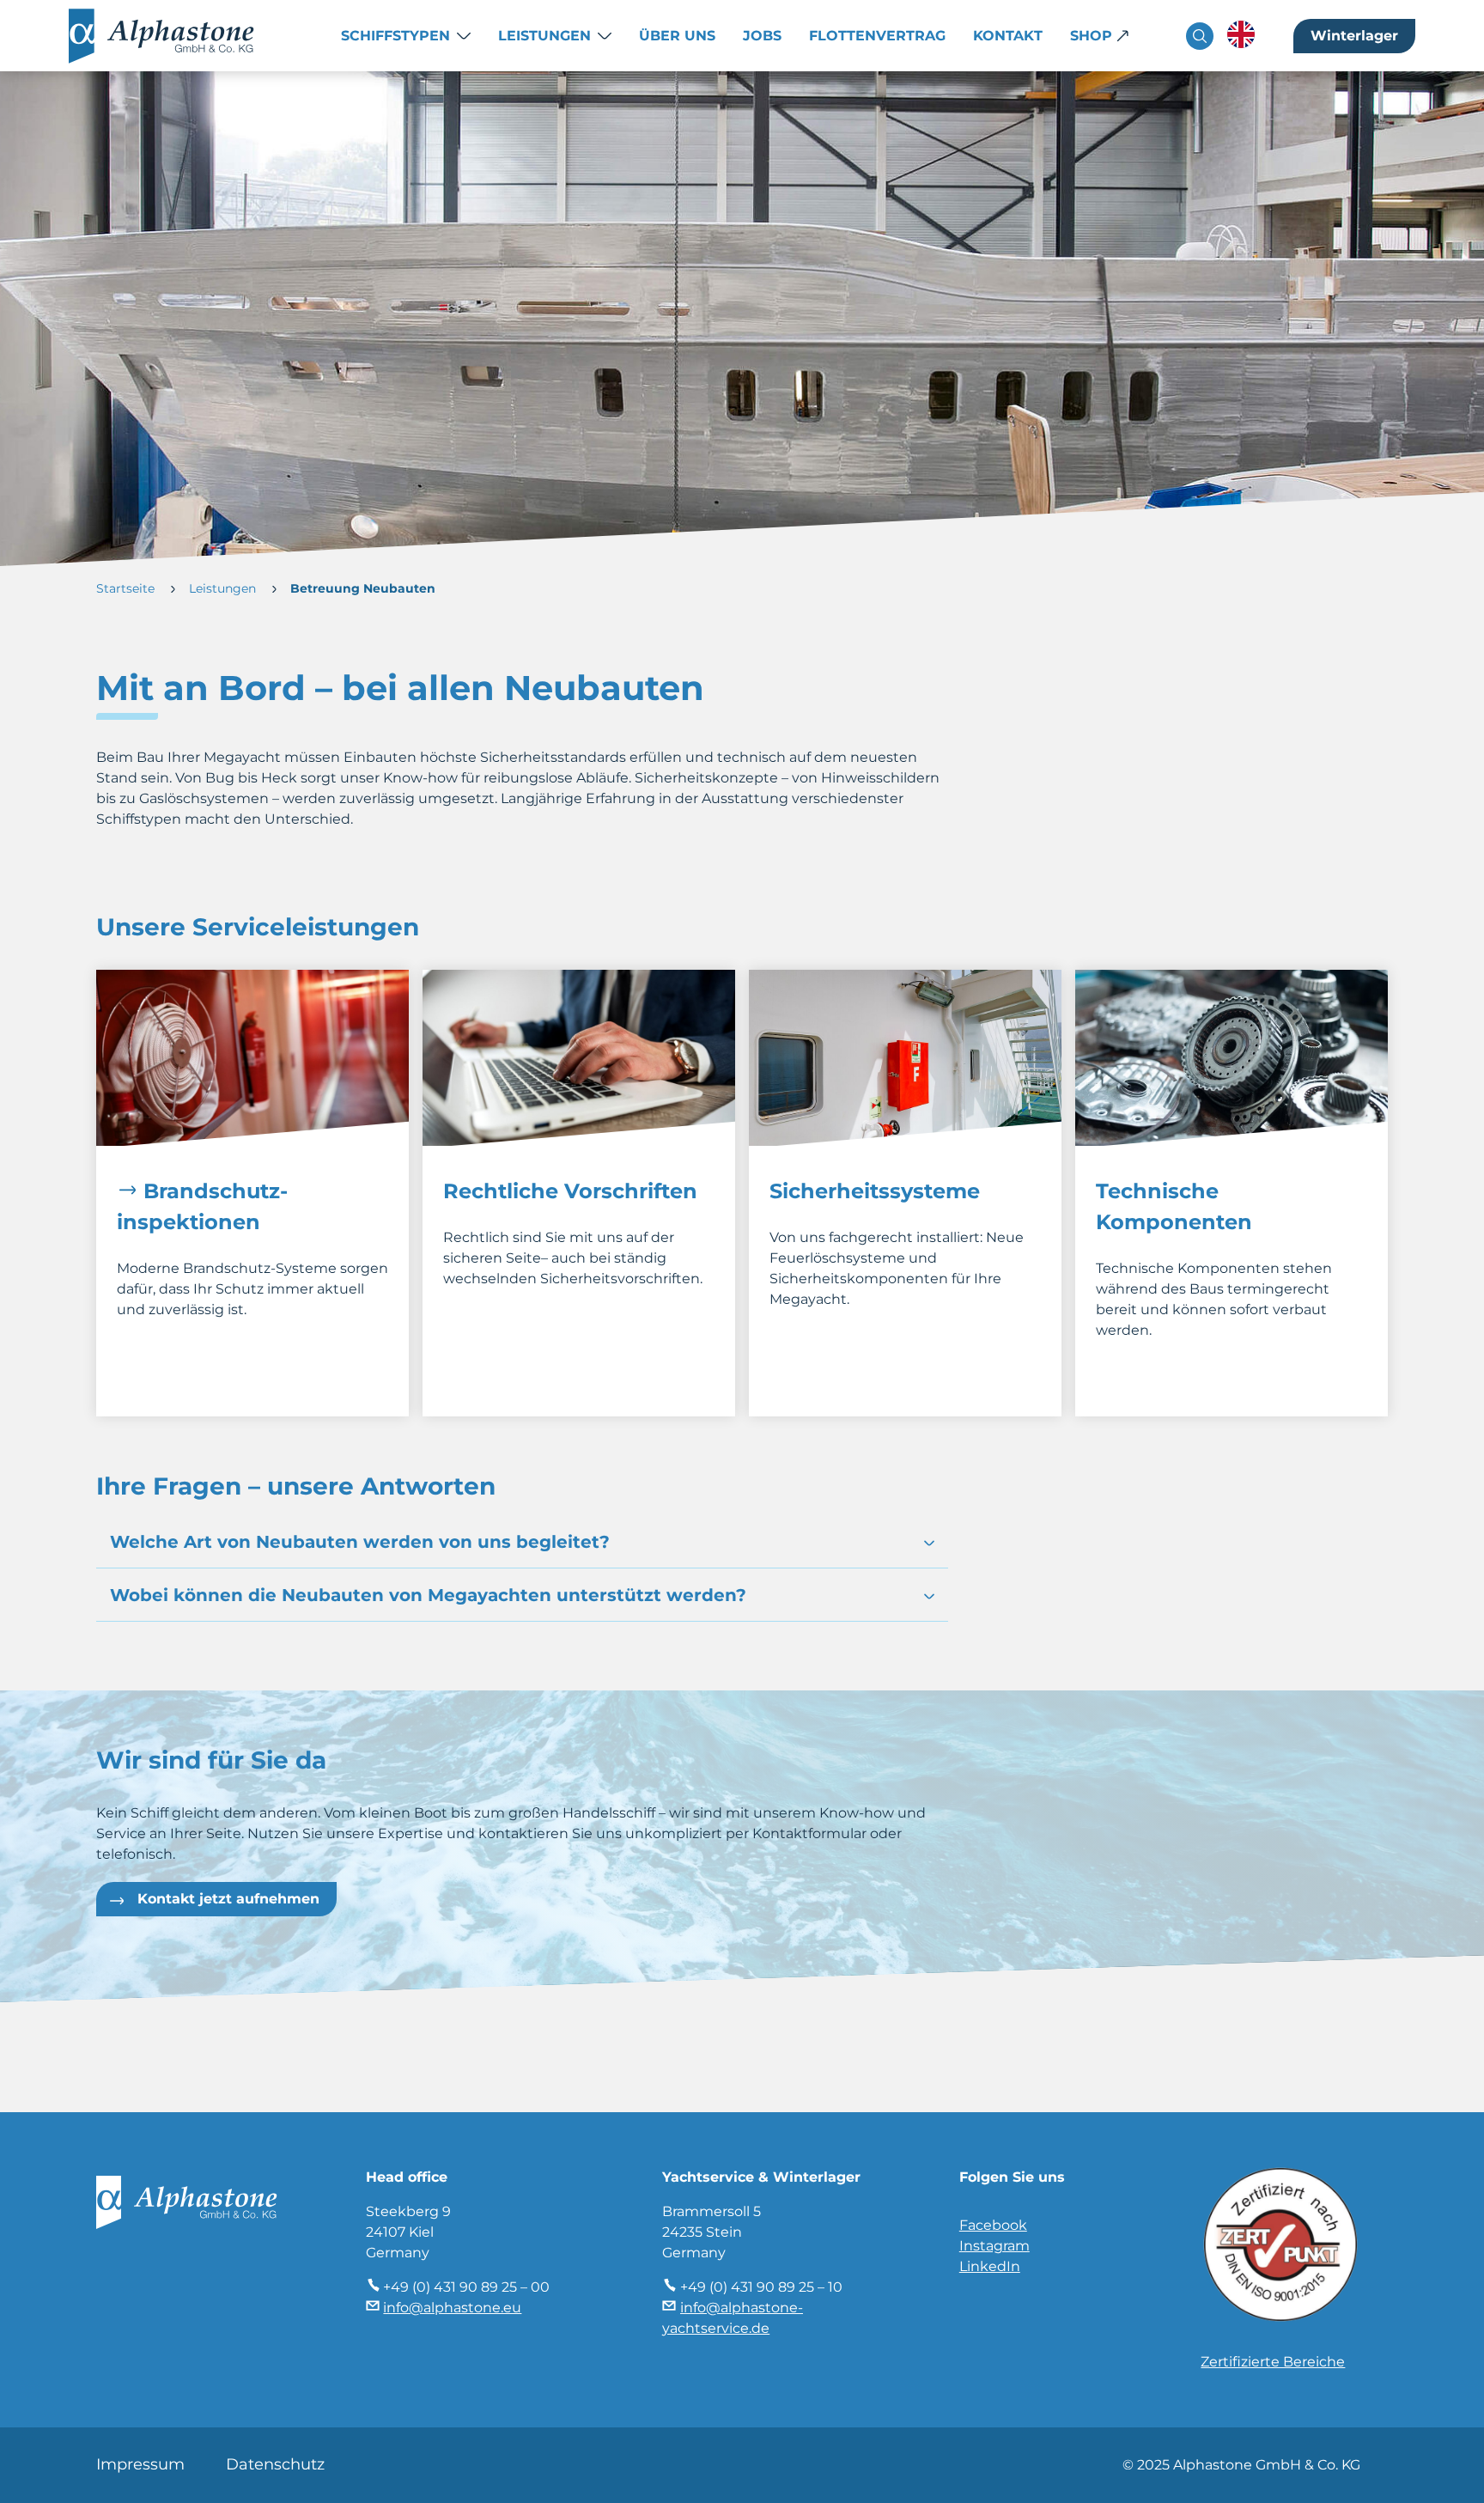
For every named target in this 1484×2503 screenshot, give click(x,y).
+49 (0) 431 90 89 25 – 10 (761, 2287)
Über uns (677, 36)
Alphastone (179, 36)
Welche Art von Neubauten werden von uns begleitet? (360, 1542)
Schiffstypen (395, 36)
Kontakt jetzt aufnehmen (228, 1899)
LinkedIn (990, 2266)
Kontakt (1008, 36)
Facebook (993, 2225)
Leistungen (544, 36)
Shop (1091, 36)
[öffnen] (929, 1544)
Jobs (762, 36)
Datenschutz (275, 2464)
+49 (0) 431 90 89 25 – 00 (466, 2287)
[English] (1241, 34)
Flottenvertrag (877, 36)
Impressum (140, 2464)
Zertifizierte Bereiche (1273, 2362)
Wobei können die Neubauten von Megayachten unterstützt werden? (428, 1595)
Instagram (994, 2246)
